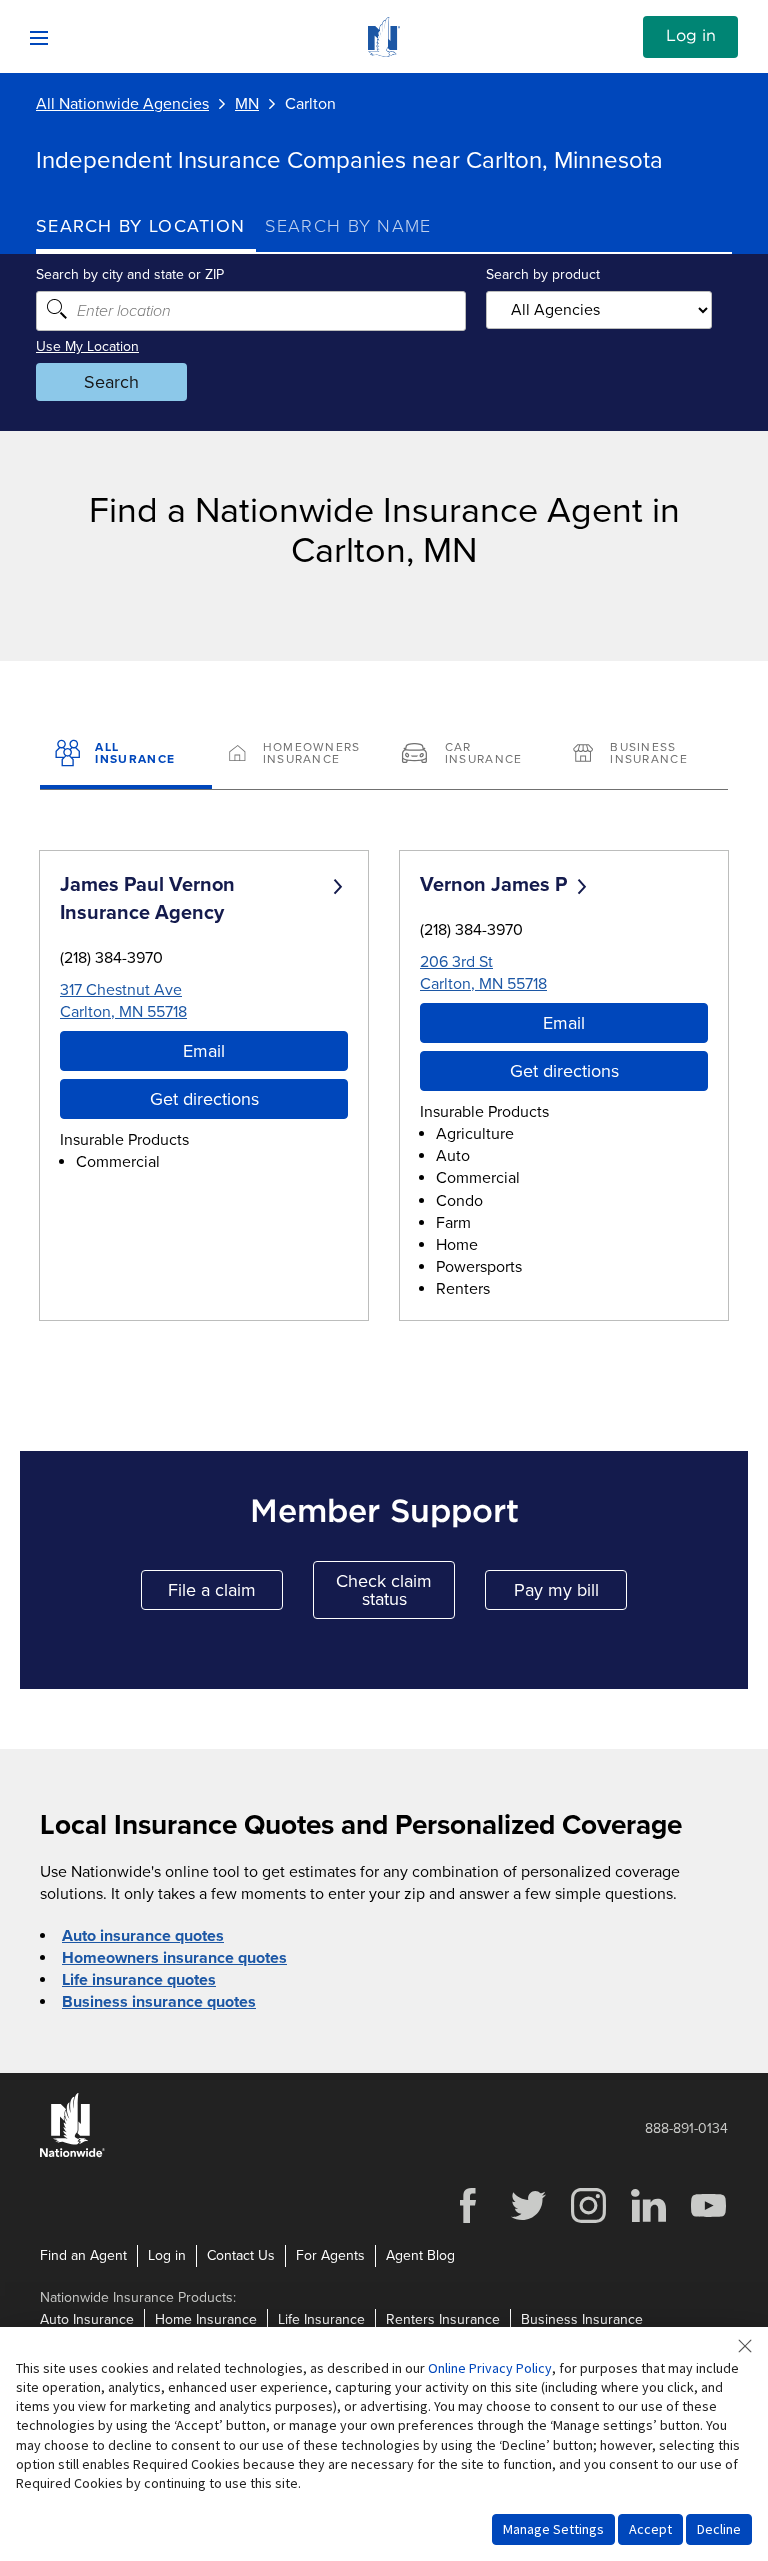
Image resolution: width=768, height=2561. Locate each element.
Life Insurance (321, 2319)
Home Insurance (206, 2319)
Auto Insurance (87, 2319)
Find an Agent (83, 2255)
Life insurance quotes (139, 1980)
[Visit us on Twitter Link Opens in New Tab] (528, 2220)
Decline (719, 2529)
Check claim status (395, 1590)
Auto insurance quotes (143, 1936)
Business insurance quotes (159, 2002)
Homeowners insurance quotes (174, 1958)
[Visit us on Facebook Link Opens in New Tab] (468, 2220)
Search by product (543, 274)
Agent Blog (420, 2255)
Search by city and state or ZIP (130, 274)
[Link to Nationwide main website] (384, 52)
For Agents (330, 2255)
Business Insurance (582, 2319)
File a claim (225, 1594)
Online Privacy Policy (490, 2368)
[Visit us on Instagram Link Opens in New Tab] (588, 2220)
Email (204, 1051)
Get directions (204, 1099)
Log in (691, 36)
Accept (650, 2529)
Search (111, 382)
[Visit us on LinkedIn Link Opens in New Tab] (648, 2220)
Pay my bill (570, 1594)
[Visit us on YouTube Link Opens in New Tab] (708, 2220)
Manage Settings (553, 2529)
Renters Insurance (443, 2319)
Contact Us (241, 2255)
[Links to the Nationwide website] (72, 2153)
